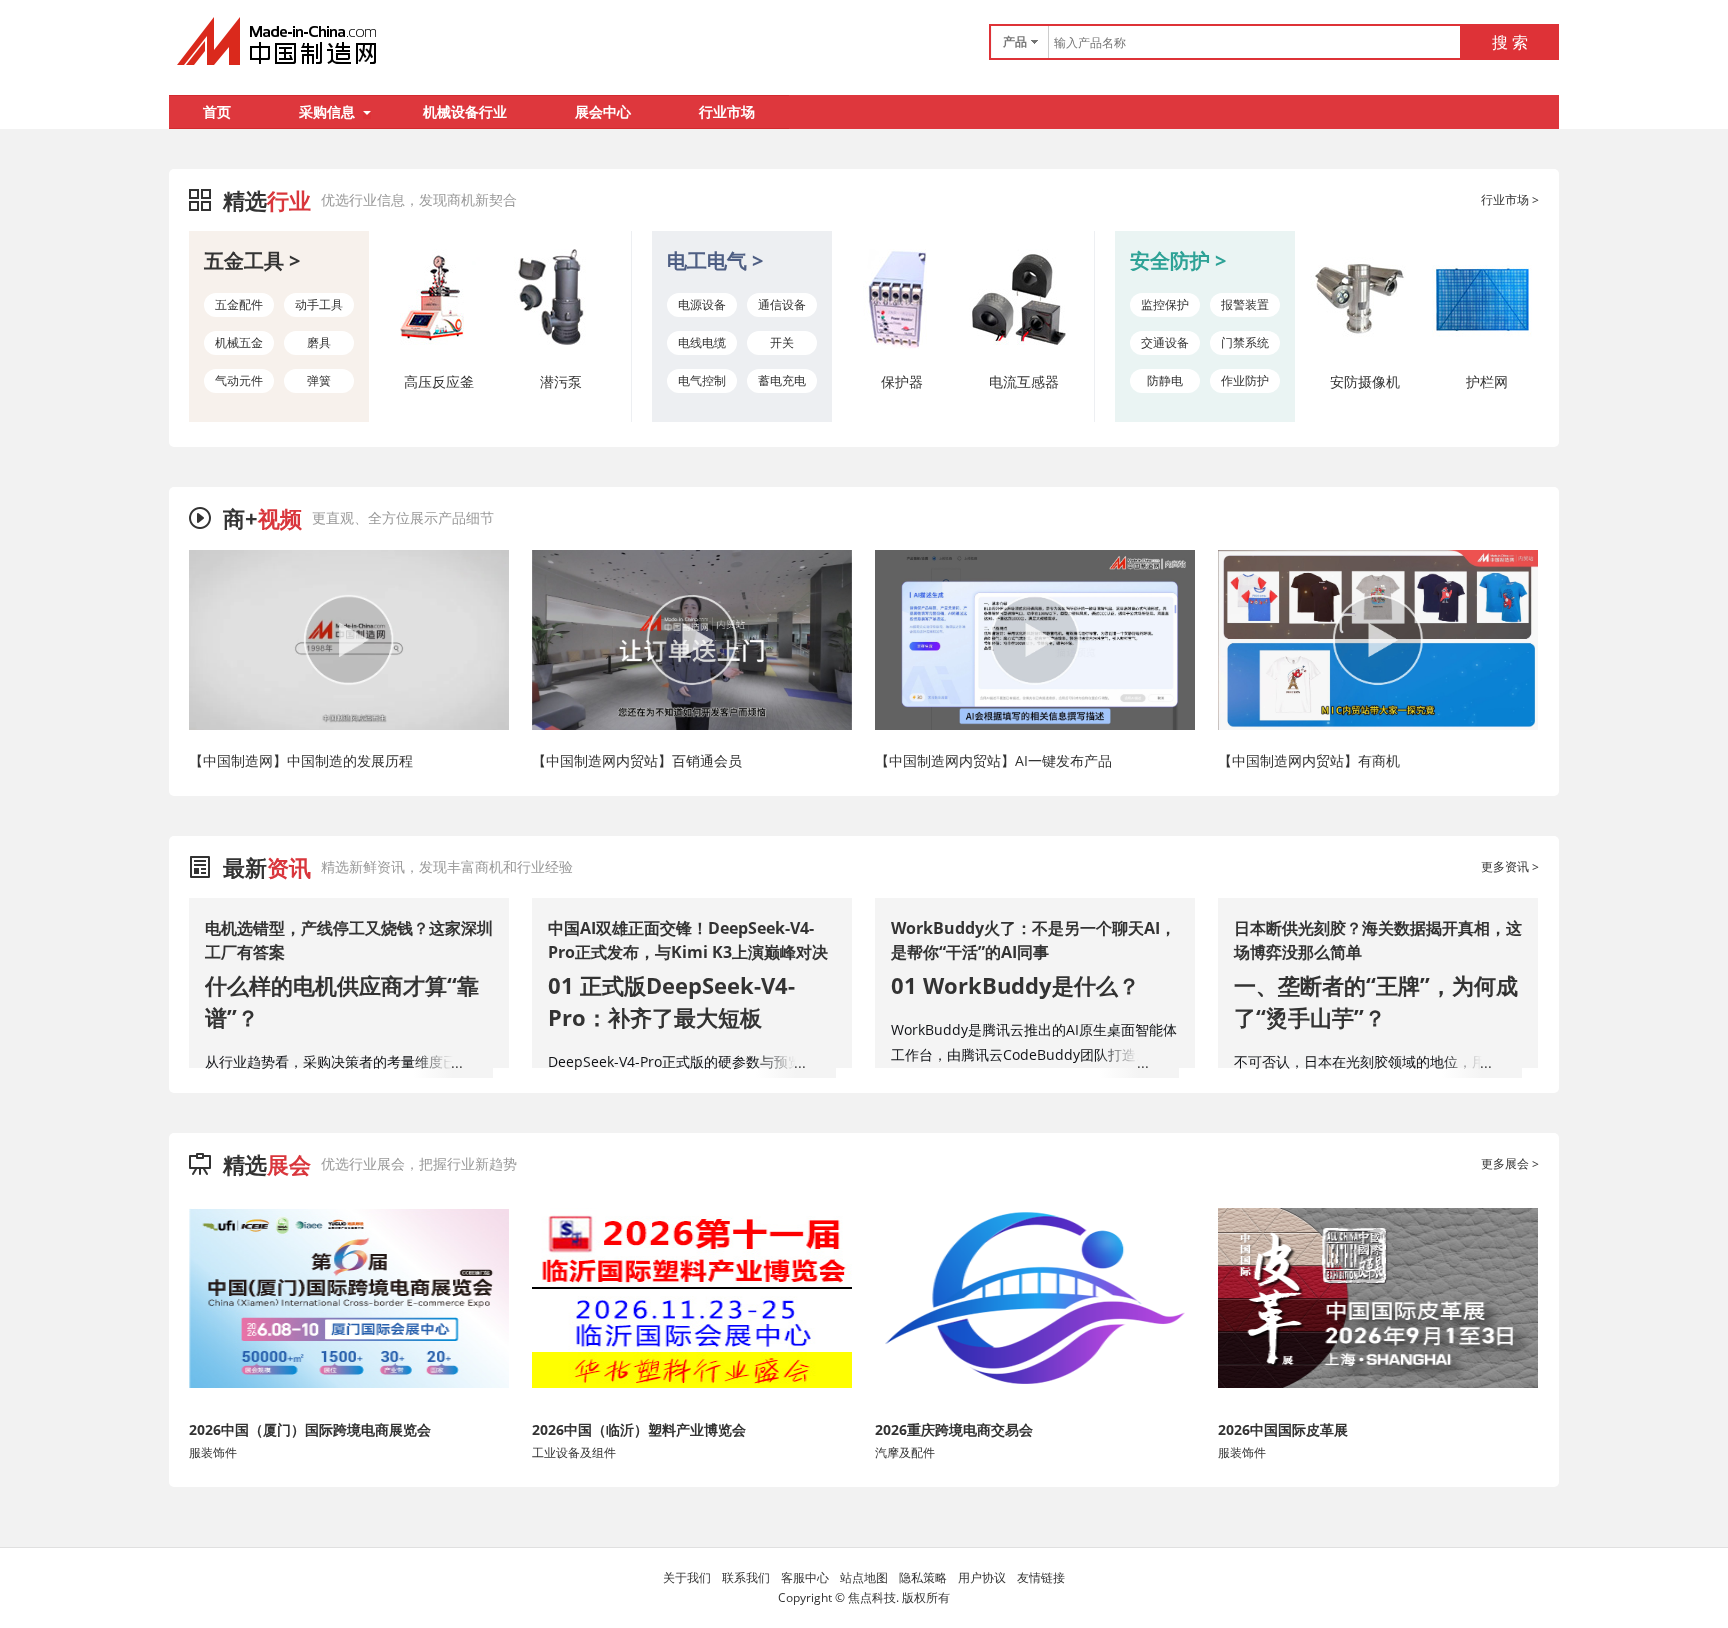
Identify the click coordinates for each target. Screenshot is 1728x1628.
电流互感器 (1024, 381)
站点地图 (864, 1577)
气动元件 (239, 380)
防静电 (1165, 380)
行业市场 (727, 111)
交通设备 (1165, 342)
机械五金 (239, 342)
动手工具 (319, 304)
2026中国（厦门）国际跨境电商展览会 (310, 1429)
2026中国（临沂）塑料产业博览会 (639, 1429)
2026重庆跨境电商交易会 (954, 1429)
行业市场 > (1510, 199)
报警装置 (1245, 304)
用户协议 (982, 1577)
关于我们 (687, 1577)
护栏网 (1487, 381)
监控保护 (1165, 304)
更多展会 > (1510, 1163)
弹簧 (319, 380)
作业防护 (1245, 380)
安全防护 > (1178, 260)
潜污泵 (561, 381)
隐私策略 (923, 1577)
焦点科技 (872, 1597)
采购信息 (327, 111)
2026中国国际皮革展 (1283, 1429)
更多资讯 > (1510, 866)
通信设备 (782, 304)
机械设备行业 (465, 111)
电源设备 (702, 304)
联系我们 (746, 1577)
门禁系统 (1245, 342)
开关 (782, 342)
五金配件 (239, 304)
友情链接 (1041, 1577)
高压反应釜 (439, 381)
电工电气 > (715, 260)
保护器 (902, 381)
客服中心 (805, 1577)
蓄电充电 (782, 380)
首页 (217, 111)
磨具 (319, 342)
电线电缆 (702, 342)
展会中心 (603, 111)
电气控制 (702, 380)
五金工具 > (252, 260)
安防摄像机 (1365, 381)
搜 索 (1510, 42)
